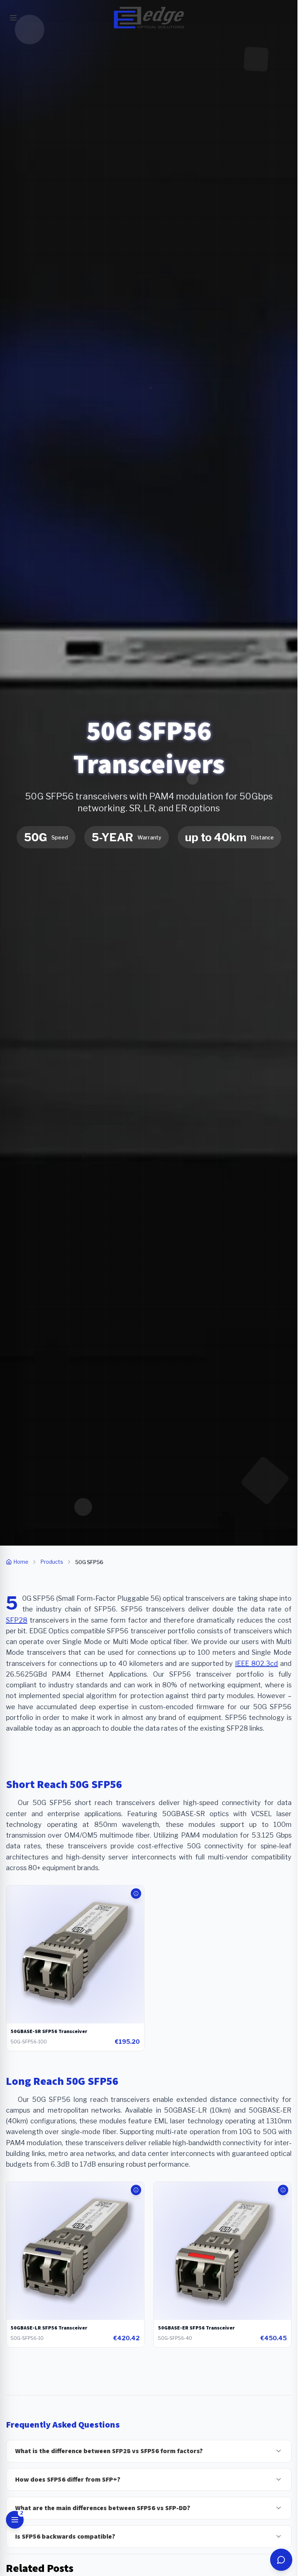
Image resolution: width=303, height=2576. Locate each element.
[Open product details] (136, 1894)
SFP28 (17, 1620)
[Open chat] (281, 2560)
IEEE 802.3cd (256, 1663)
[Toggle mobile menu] (13, 18)
